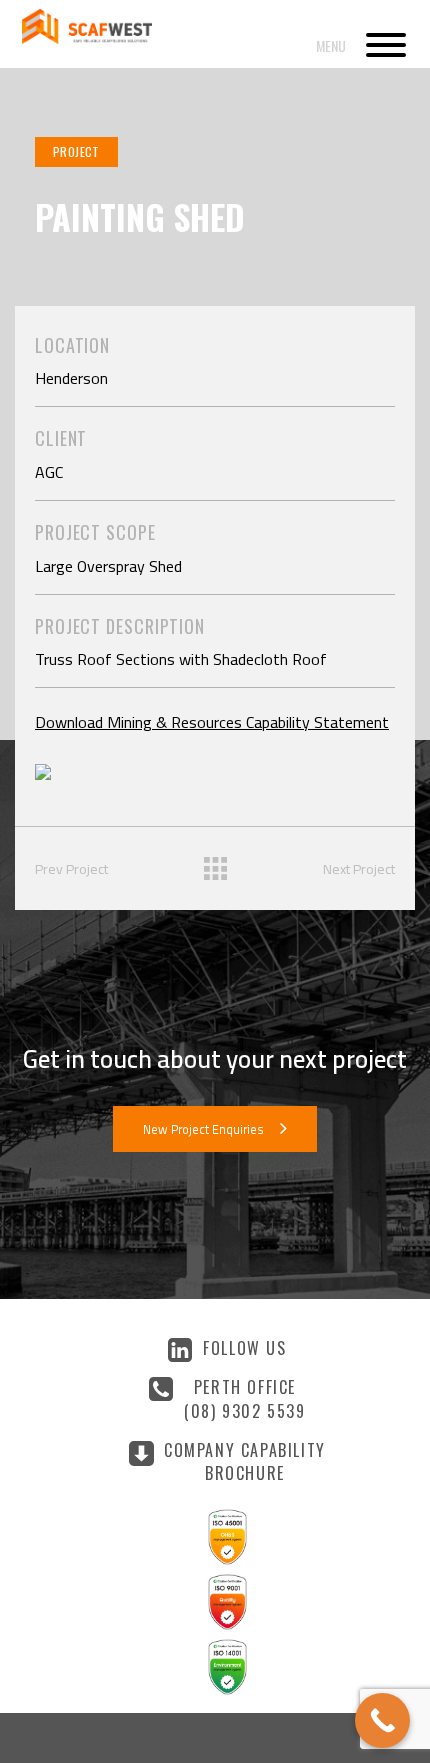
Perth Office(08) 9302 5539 (244, 1398)
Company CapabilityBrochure (245, 1461)
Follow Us (244, 1348)
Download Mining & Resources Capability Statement (212, 722)
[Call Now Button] (382, 1720)
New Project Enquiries (203, 1129)
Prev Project (71, 869)
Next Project (359, 869)
